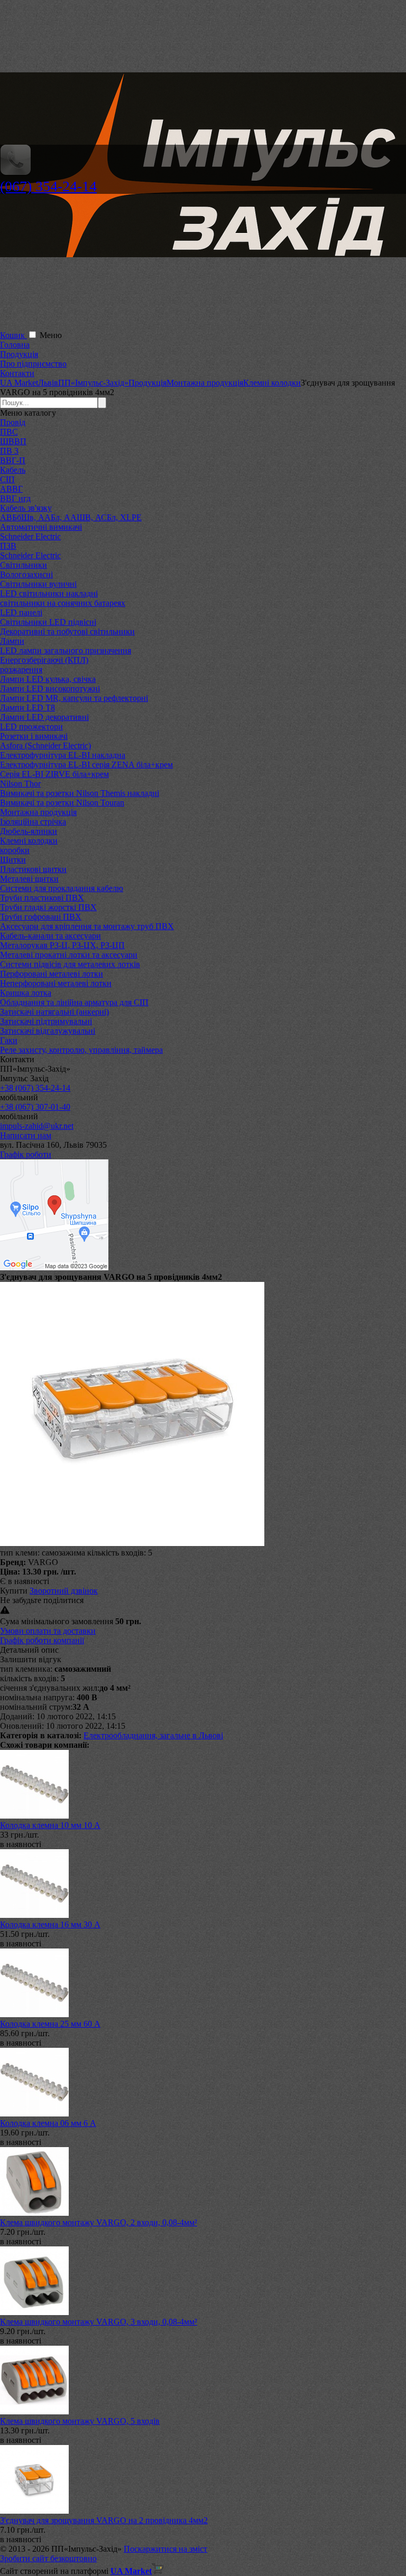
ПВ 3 (9, 451)
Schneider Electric (30, 536)
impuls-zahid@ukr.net (37, 1126)
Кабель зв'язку (26, 508)
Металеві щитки (29, 879)
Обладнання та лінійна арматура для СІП (74, 1002)
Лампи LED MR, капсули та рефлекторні (74, 698)
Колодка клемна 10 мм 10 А (50, 1825)
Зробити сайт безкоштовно (48, 2558)
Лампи (12, 641)
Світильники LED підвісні (48, 622)
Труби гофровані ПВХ (41, 917)
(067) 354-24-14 (48, 186)
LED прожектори (31, 727)
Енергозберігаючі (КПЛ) (44, 660)
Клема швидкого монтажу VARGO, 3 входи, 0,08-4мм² (99, 2322)
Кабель (13, 470)
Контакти (17, 373)
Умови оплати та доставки (48, 1631)
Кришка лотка (26, 993)
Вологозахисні (26, 574)
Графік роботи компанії (42, 1640)
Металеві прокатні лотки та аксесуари (69, 955)
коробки (15, 850)
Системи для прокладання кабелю (62, 888)
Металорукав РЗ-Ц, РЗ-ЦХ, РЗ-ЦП (62, 945)
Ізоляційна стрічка (33, 822)
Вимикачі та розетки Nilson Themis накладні (80, 793)
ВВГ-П (13, 460)
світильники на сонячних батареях (63, 603)
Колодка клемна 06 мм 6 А (48, 2123)
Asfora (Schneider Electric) (45, 746)
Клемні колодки (29, 841)
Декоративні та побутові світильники (67, 631)
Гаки (9, 1040)
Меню (51, 335)
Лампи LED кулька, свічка (48, 679)
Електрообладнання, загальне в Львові (153, 1735)
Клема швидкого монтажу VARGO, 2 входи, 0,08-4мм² (99, 2222)
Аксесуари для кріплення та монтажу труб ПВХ (87, 926)
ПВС (9, 432)
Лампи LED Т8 (27, 708)
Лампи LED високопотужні (50, 689)
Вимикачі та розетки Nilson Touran (62, 803)
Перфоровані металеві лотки (52, 974)
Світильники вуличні (38, 584)
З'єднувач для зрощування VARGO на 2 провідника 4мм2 (104, 2520)
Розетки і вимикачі (34, 736)
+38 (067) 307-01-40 (35, 1107)
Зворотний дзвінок (64, 1591)
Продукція (19, 354)
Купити (14, 1591)
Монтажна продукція (38, 812)
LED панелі (21, 612)
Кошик (13, 335)
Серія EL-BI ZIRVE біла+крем (54, 774)
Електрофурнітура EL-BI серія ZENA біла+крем (86, 765)
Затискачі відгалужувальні (48, 1031)
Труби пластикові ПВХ (42, 898)
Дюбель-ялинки (29, 831)
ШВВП (13, 441)
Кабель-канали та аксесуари (50, 936)
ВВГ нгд (15, 498)
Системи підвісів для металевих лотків (70, 964)
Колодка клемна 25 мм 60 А (50, 2024)
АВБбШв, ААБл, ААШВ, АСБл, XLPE (71, 517)
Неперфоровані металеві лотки (56, 983)
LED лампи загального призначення (66, 650)
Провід (13, 422)
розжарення (21, 669)
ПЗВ (8, 546)
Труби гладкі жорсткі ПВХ (48, 907)
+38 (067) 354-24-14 (35, 1088)
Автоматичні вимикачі (41, 527)
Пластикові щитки (33, 869)
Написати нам (26, 1135)
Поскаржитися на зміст (165, 2549)
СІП (7, 479)
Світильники (24, 565)
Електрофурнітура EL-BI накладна (63, 755)
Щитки (13, 860)
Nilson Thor (20, 784)
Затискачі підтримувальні (46, 1021)
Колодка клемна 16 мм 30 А (50, 1924)
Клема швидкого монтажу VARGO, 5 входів (80, 2421)
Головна (15, 345)
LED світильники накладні (49, 593)
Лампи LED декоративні (44, 717)
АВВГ (11, 489)
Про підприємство (33, 364)
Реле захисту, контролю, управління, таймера (81, 1050)
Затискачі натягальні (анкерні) (54, 1012)
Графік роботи (26, 1154)
